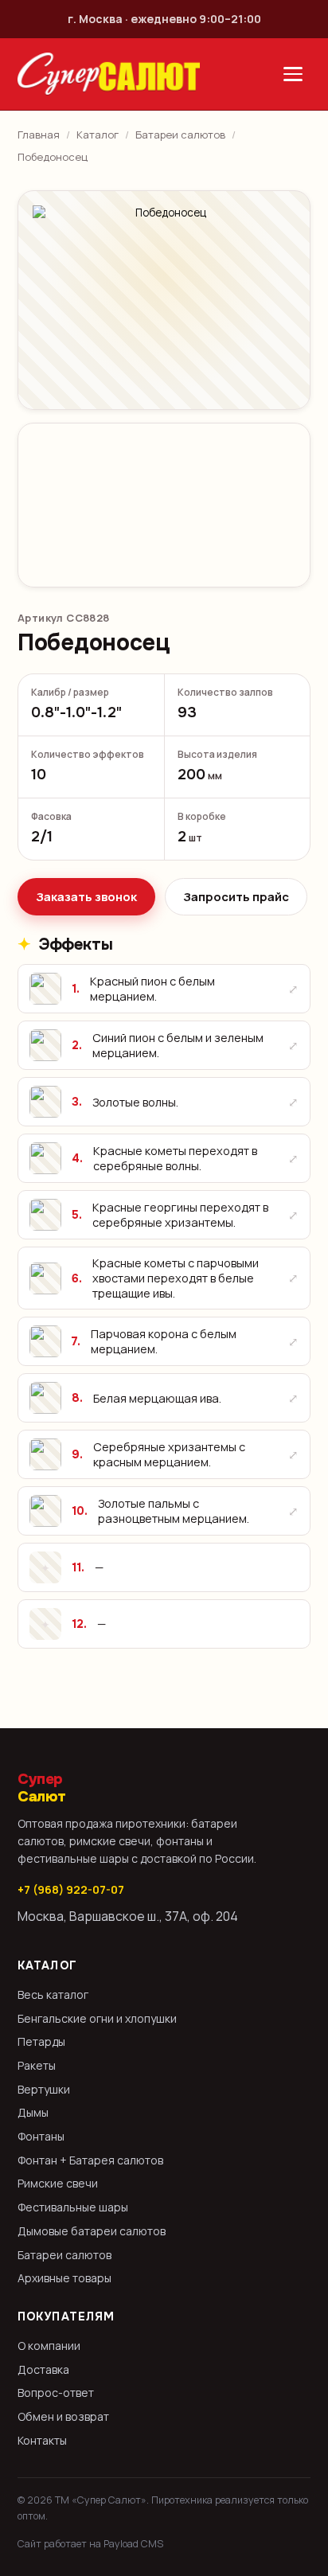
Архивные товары (64, 2278)
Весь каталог (53, 1994)
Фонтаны (41, 2136)
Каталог (98, 135)
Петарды (41, 2041)
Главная (39, 135)
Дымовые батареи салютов (92, 2231)
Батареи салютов (180, 135)
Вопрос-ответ (56, 2393)
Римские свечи (58, 2183)
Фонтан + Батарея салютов (90, 2160)
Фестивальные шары (73, 2207)
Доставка (43, 2369)
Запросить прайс (236, 897)
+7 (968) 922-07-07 (71, 1889)
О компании (49, 2346)
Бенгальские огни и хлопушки (97, 2018)
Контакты (42, 2440)
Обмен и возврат (63, 2416)
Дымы (33, 2112)
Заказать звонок (86, 897)
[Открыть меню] (293, 74)
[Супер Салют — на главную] (109, 74)
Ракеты (37, 2065)
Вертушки (44, 2089)
